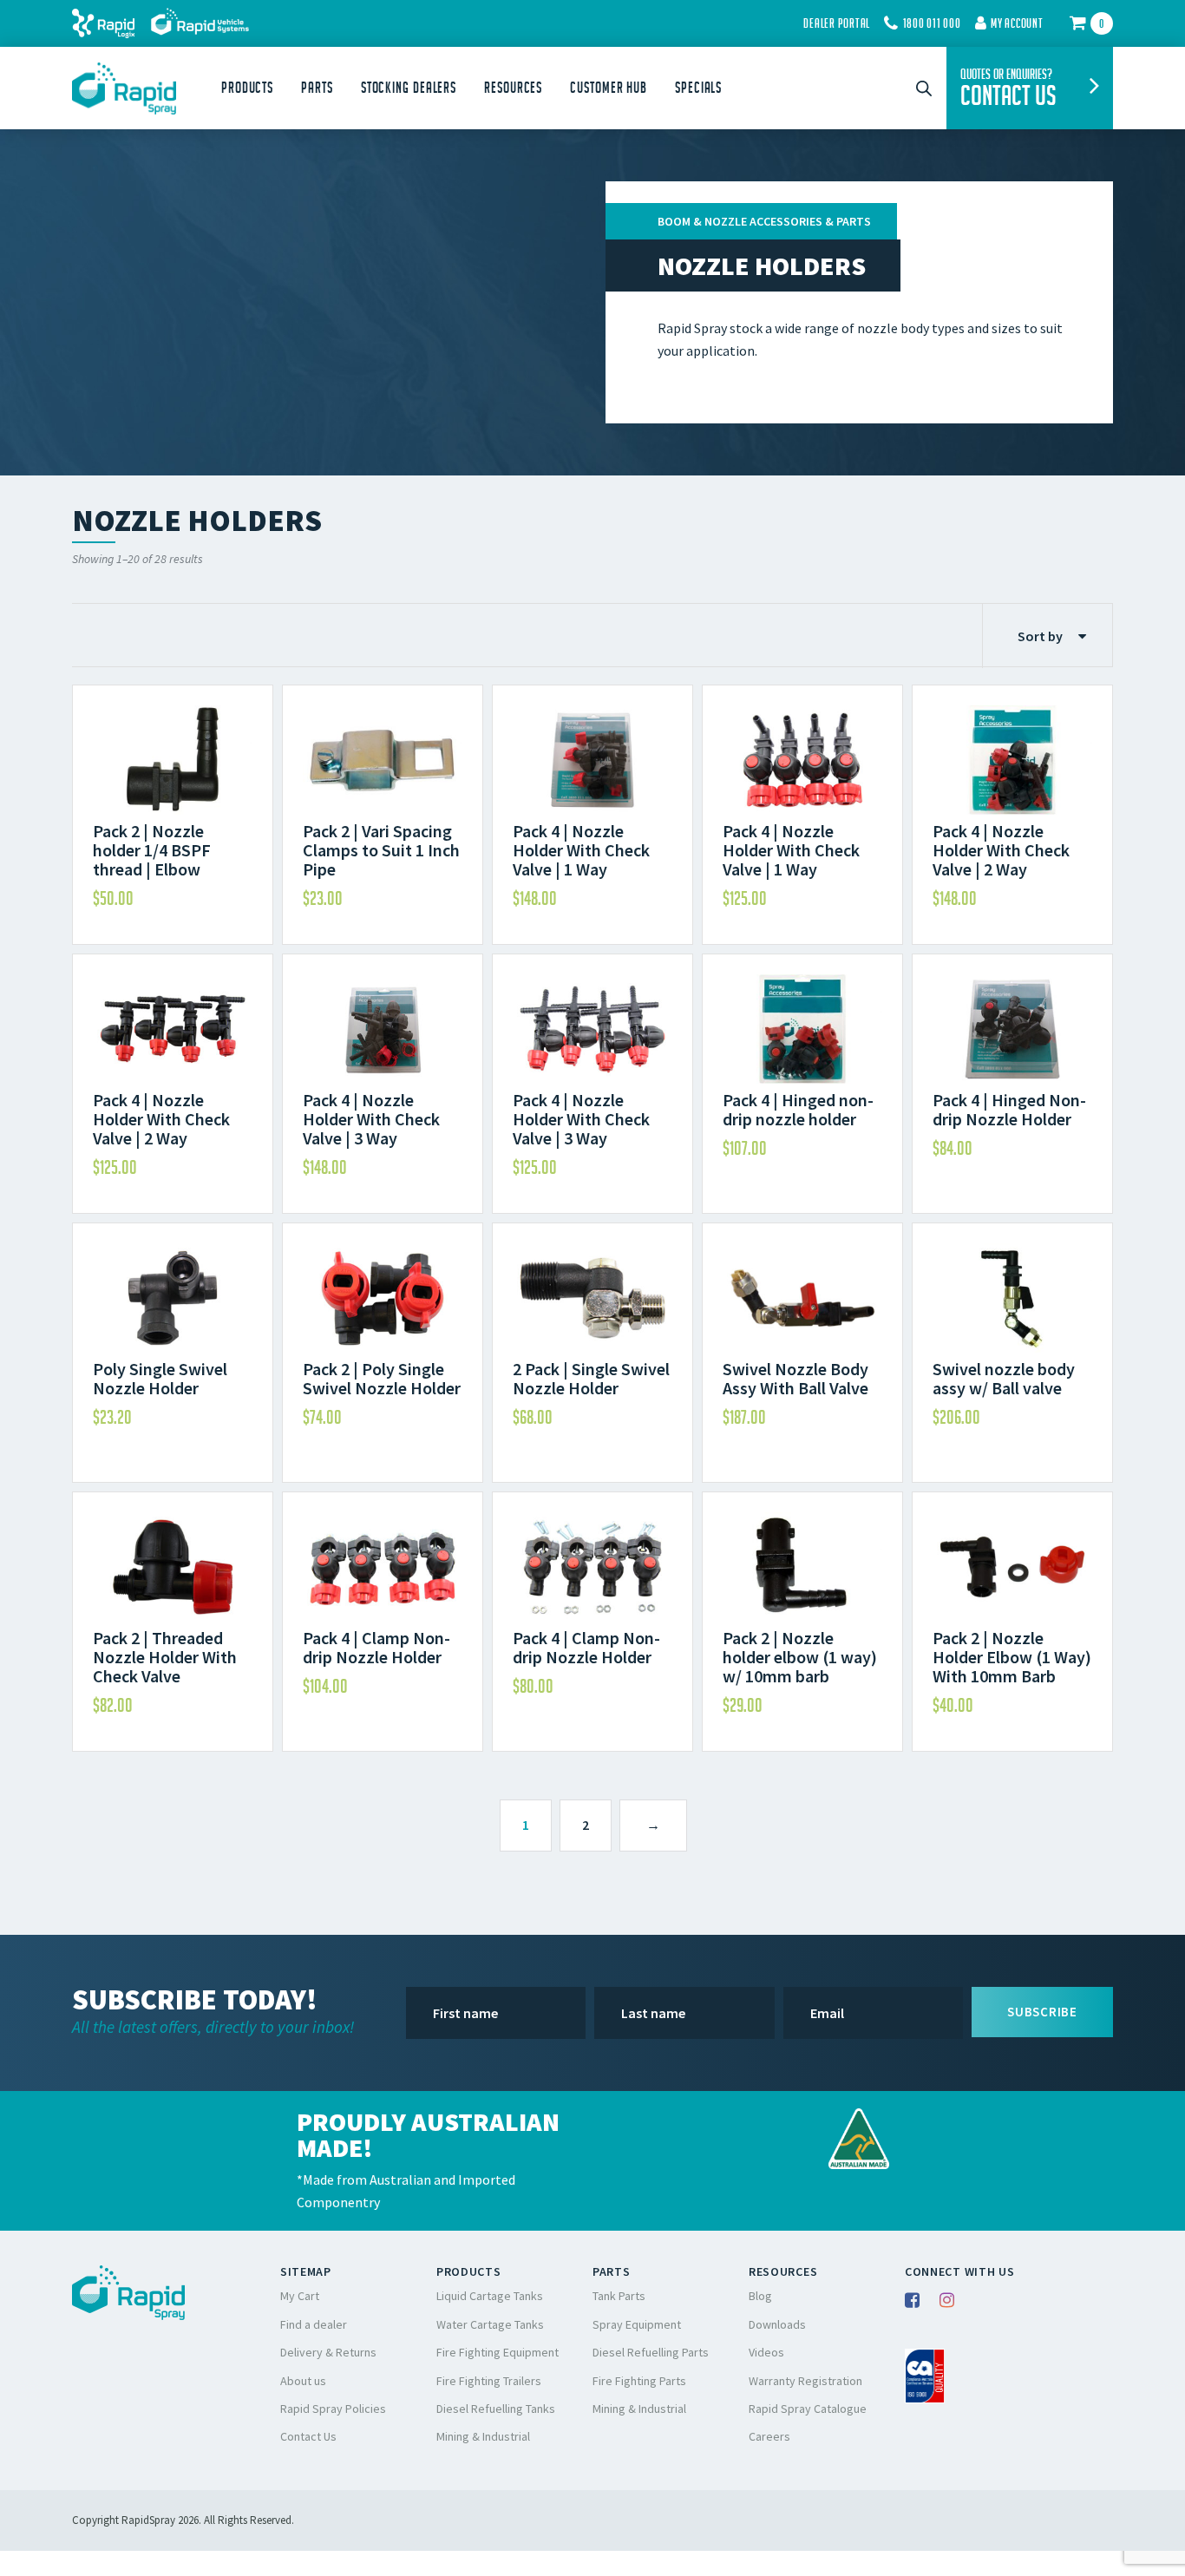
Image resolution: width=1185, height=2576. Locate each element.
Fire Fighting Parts (639, 2381)
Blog (760, 2296)
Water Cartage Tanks (490, 2324)
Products (247, 88)
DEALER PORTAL (837, 23)
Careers (769, 2436)
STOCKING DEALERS (409, 88)
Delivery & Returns (328, 2352)
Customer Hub (609, 88)
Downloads (777, 2324)
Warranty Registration (805, 2381)
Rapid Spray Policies (333, 2409)
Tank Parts (619, 2296)
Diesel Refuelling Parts (651, 2352)
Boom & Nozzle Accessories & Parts (764, 221)
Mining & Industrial (483, 2436)
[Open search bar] (924, 88)
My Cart (300, 2296)
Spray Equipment (637, 2324)
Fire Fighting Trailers (489, 2381)
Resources (513, 88)
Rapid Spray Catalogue (808, 2409)
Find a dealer (314, 2324)
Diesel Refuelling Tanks (496, 2409)
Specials (698, 88)
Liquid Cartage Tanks (490, 2296)
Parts (317, 88)
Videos (766, 2352)
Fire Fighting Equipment (498, 2352)
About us (303, 2381)
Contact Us (308, 2436)
